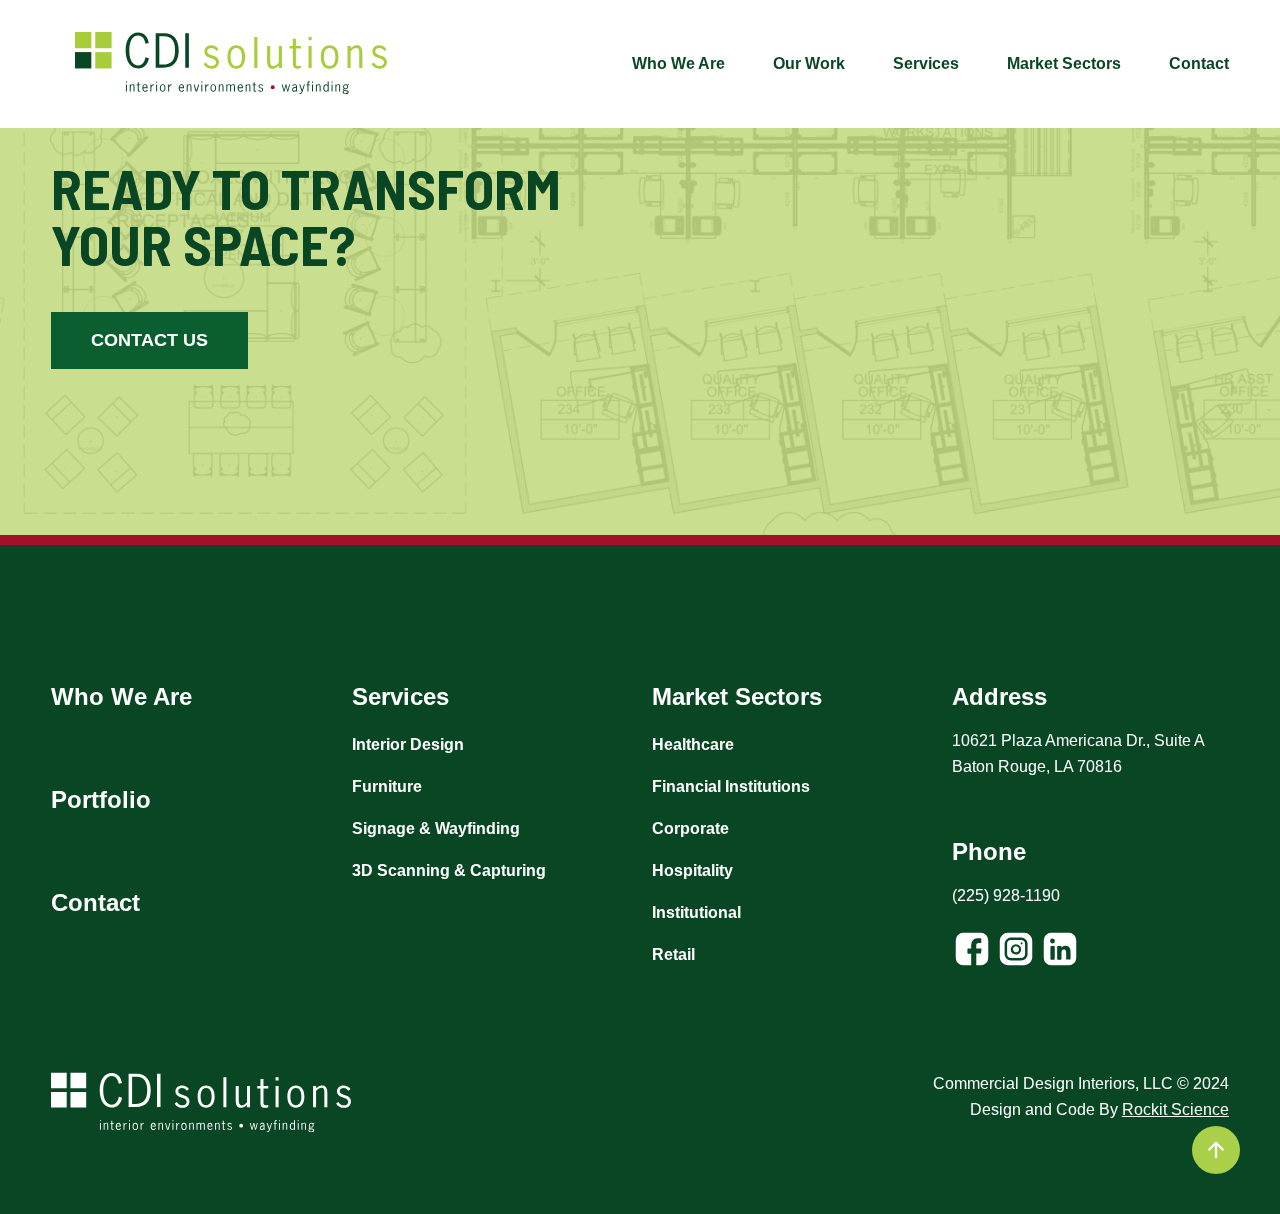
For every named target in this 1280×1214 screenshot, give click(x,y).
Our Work (809, 63)
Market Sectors (1064, 63)
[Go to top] (1216, 1150)
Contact (1199, 63)
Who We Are (678, 63)
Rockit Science (1175, 1109)
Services (926, 63)
